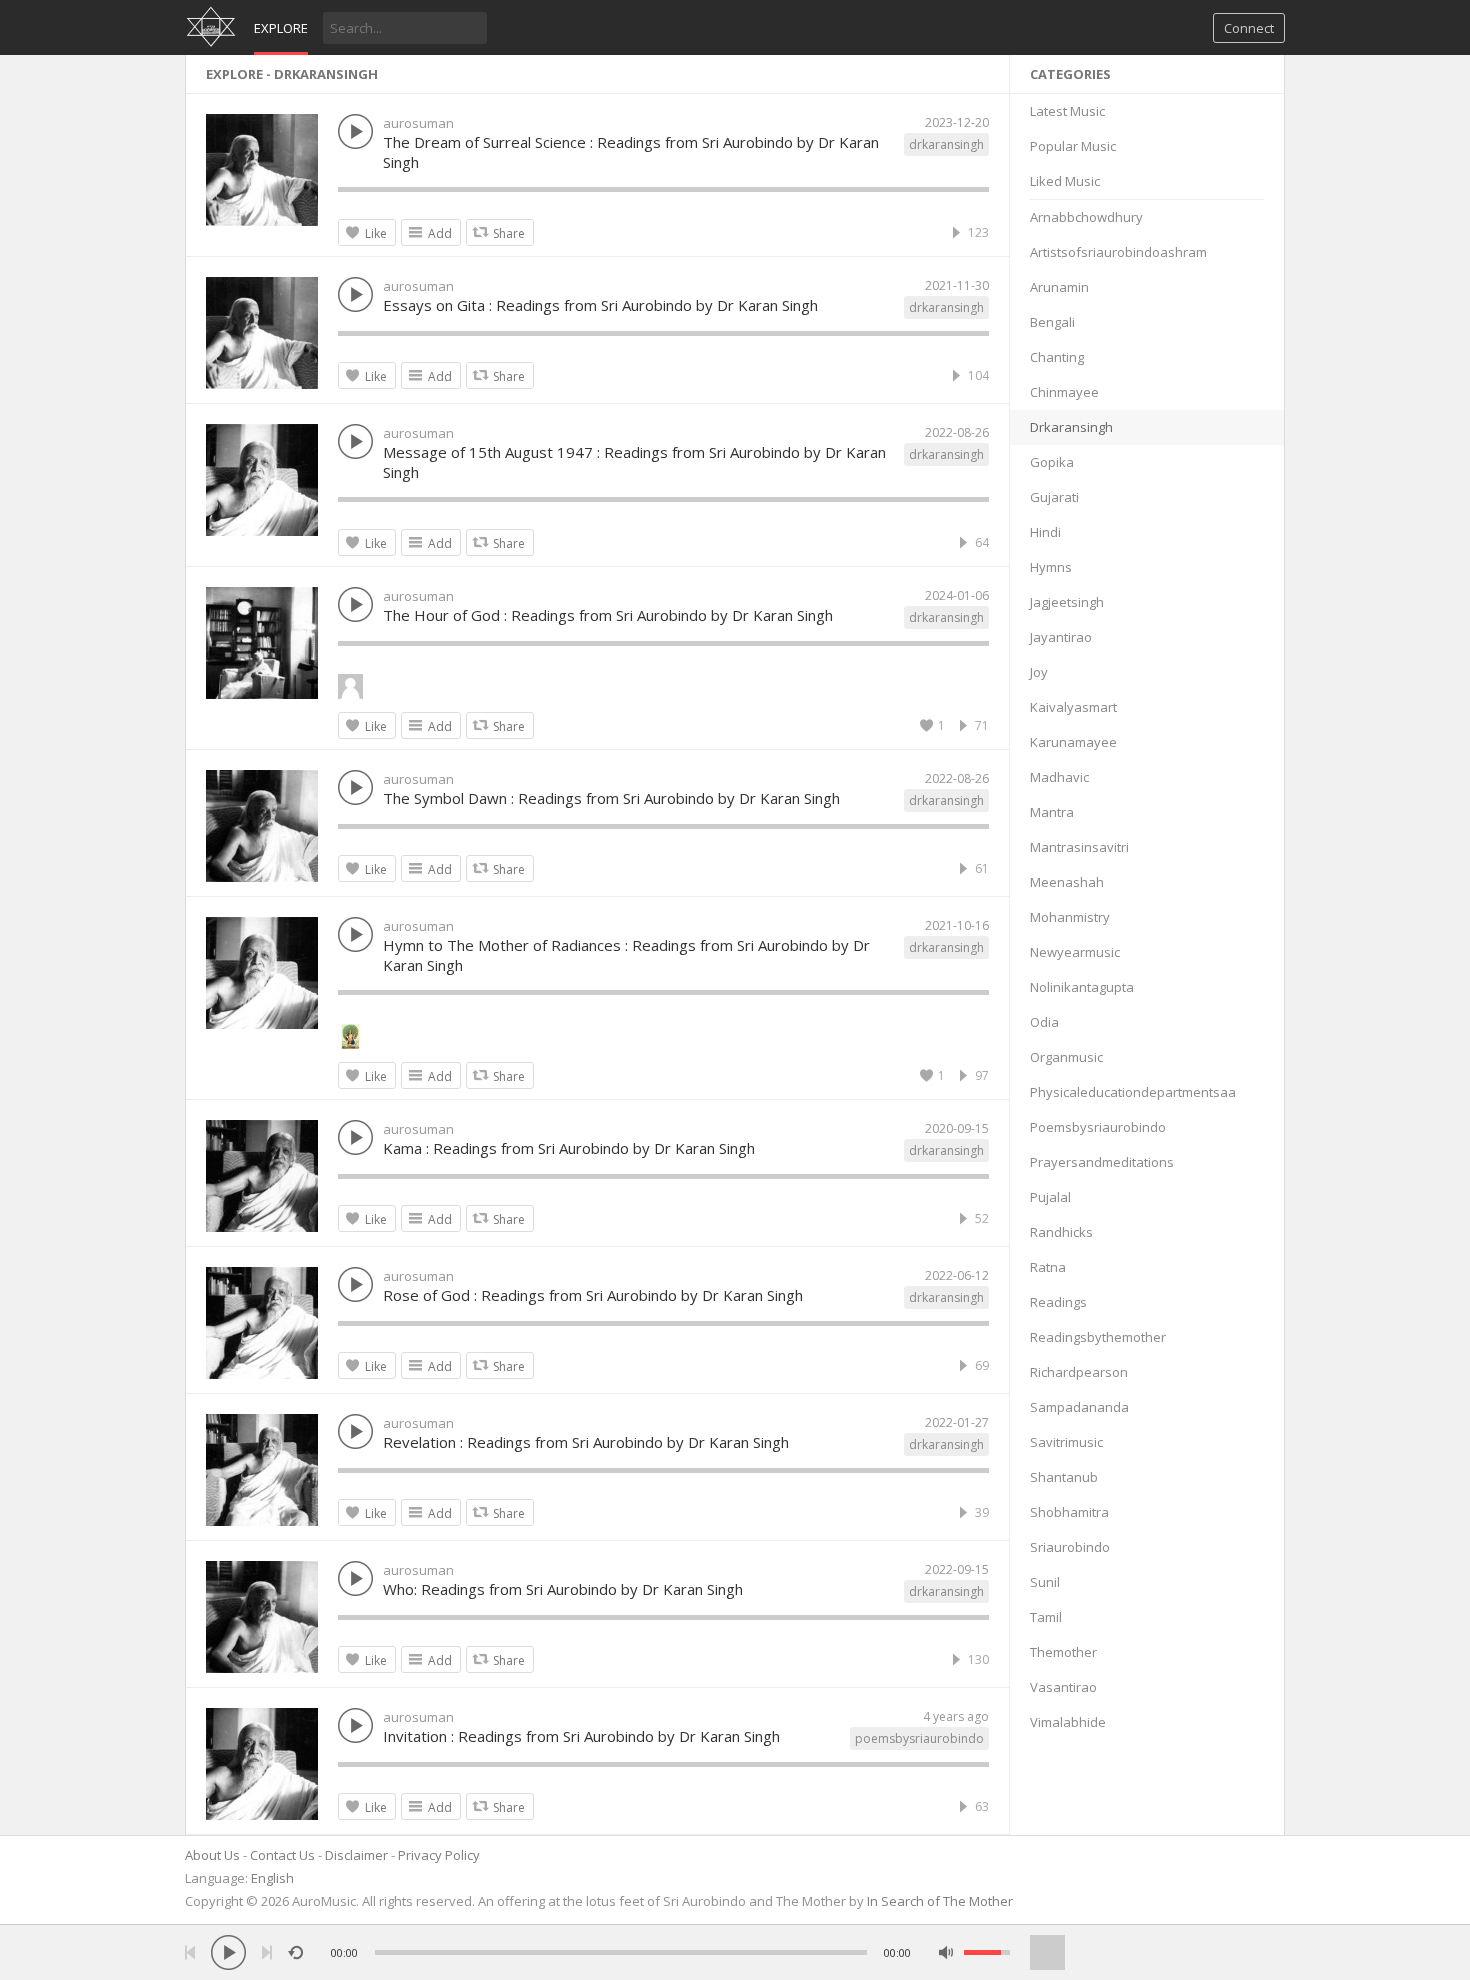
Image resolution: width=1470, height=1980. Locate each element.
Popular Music (1073, 146)
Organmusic (1066, 1057)
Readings (1058, 1302)
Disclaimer (356, 1855)
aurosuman (418, 123)
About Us (212, 1855)
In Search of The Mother (940, 1901)
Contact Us (282, 1855)
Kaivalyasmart (1073, 707)
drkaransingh (946, 144)
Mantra (1052, 812)
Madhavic (1059, 777)
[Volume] (987, 1952)
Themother (1063, 1652)
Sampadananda (1079, 1407)
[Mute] (946, 1952)
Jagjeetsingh (1067, 602)
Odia (1044, 1022)
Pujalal (1050, 1197)
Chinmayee (1064, 392)
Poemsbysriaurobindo (1098, 1127)
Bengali (1052, 322)
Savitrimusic (1066, 1442)
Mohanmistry (1070, 917)
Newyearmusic (1075, 952)
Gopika (1052, 462)
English (272, 1878)
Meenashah (1067, 882)
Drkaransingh (1071, 427)
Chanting (1057, 357)
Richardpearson (1079, 1372)
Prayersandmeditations (1102, 1162)
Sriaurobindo (1070, 1547)
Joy (1039, 672)
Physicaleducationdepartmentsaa (1133, 1092)
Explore (281, 28)
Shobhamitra (1069, 1512)
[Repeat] (295, 1952)
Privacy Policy (439, 1855)
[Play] (228, 1952)
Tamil (1046, 1617)
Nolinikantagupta (1082, 987)
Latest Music (1067, 111)
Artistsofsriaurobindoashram (1118, 252)
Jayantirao (1061, 637)
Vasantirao (1063, 1687)
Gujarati (1054, 497)
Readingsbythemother (1098, 1337)
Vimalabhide (1068, 1722)
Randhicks (1061, 1232)
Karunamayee (1073, 742)
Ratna (1048, 1267)
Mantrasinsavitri (1079, 847)
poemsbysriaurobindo (919, 1738)
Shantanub (1064, 1477)
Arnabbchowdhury (1086, 217)
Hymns (1051, 567)
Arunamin (1059, 287)
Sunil (1045, 1582)
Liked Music (1065, 181)
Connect (1249, 28)
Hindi (1045, 532)
